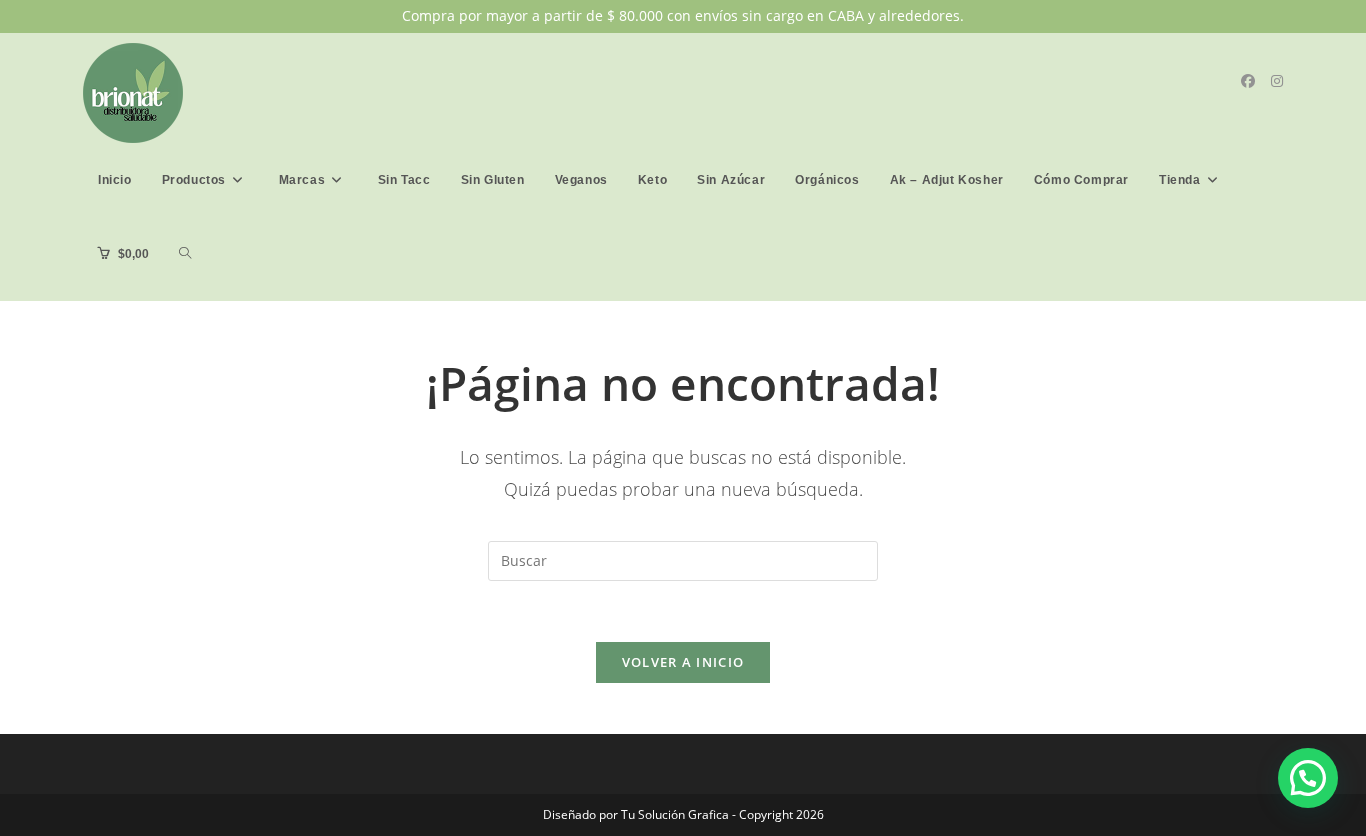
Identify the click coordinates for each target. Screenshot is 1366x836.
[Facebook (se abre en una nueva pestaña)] (1248, 81)
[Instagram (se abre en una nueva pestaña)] (1277, 81)
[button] (1308, 778)
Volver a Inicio (683, 662)
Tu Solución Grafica (673, 814)
